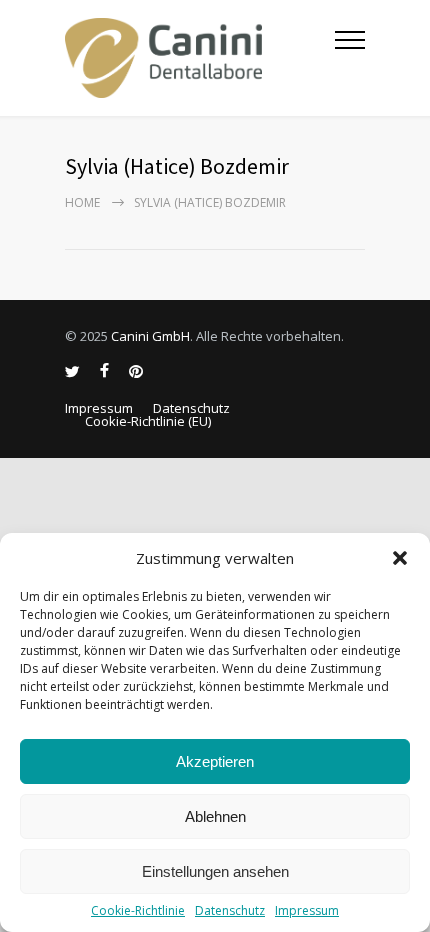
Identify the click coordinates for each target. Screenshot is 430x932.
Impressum (307, 910)
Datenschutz (230, 910)
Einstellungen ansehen (215, 871)
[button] (400, 558)
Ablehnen (215, 816)
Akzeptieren (215, 761)
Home (82, 202)
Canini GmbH (150, 336)
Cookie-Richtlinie (138, 910)
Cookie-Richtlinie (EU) (148, 421)
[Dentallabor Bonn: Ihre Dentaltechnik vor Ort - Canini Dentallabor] (200, 58)
